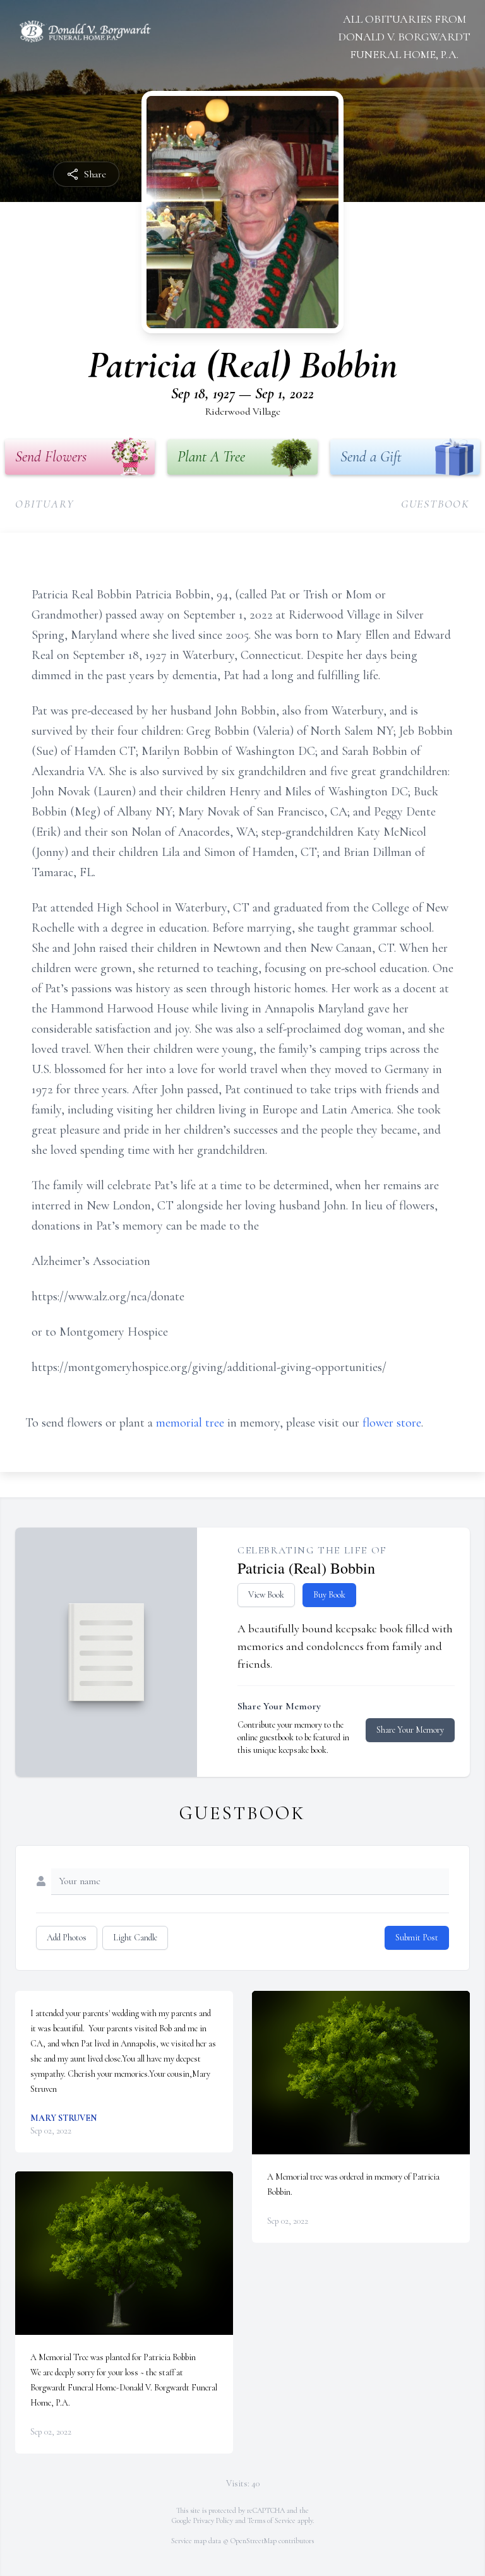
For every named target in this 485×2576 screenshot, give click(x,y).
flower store (392, 1423)
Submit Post (417, 1938)
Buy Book (329, 1595)
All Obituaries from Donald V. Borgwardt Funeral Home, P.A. (404, 37)
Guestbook (435, 504)
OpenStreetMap (254, 2541)
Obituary (45, 504)
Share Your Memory (410, 1730)
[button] (124, 2253)
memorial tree (190, 1423)
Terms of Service (272, 2520)
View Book (266, 1595)
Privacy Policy (213, 2520)
